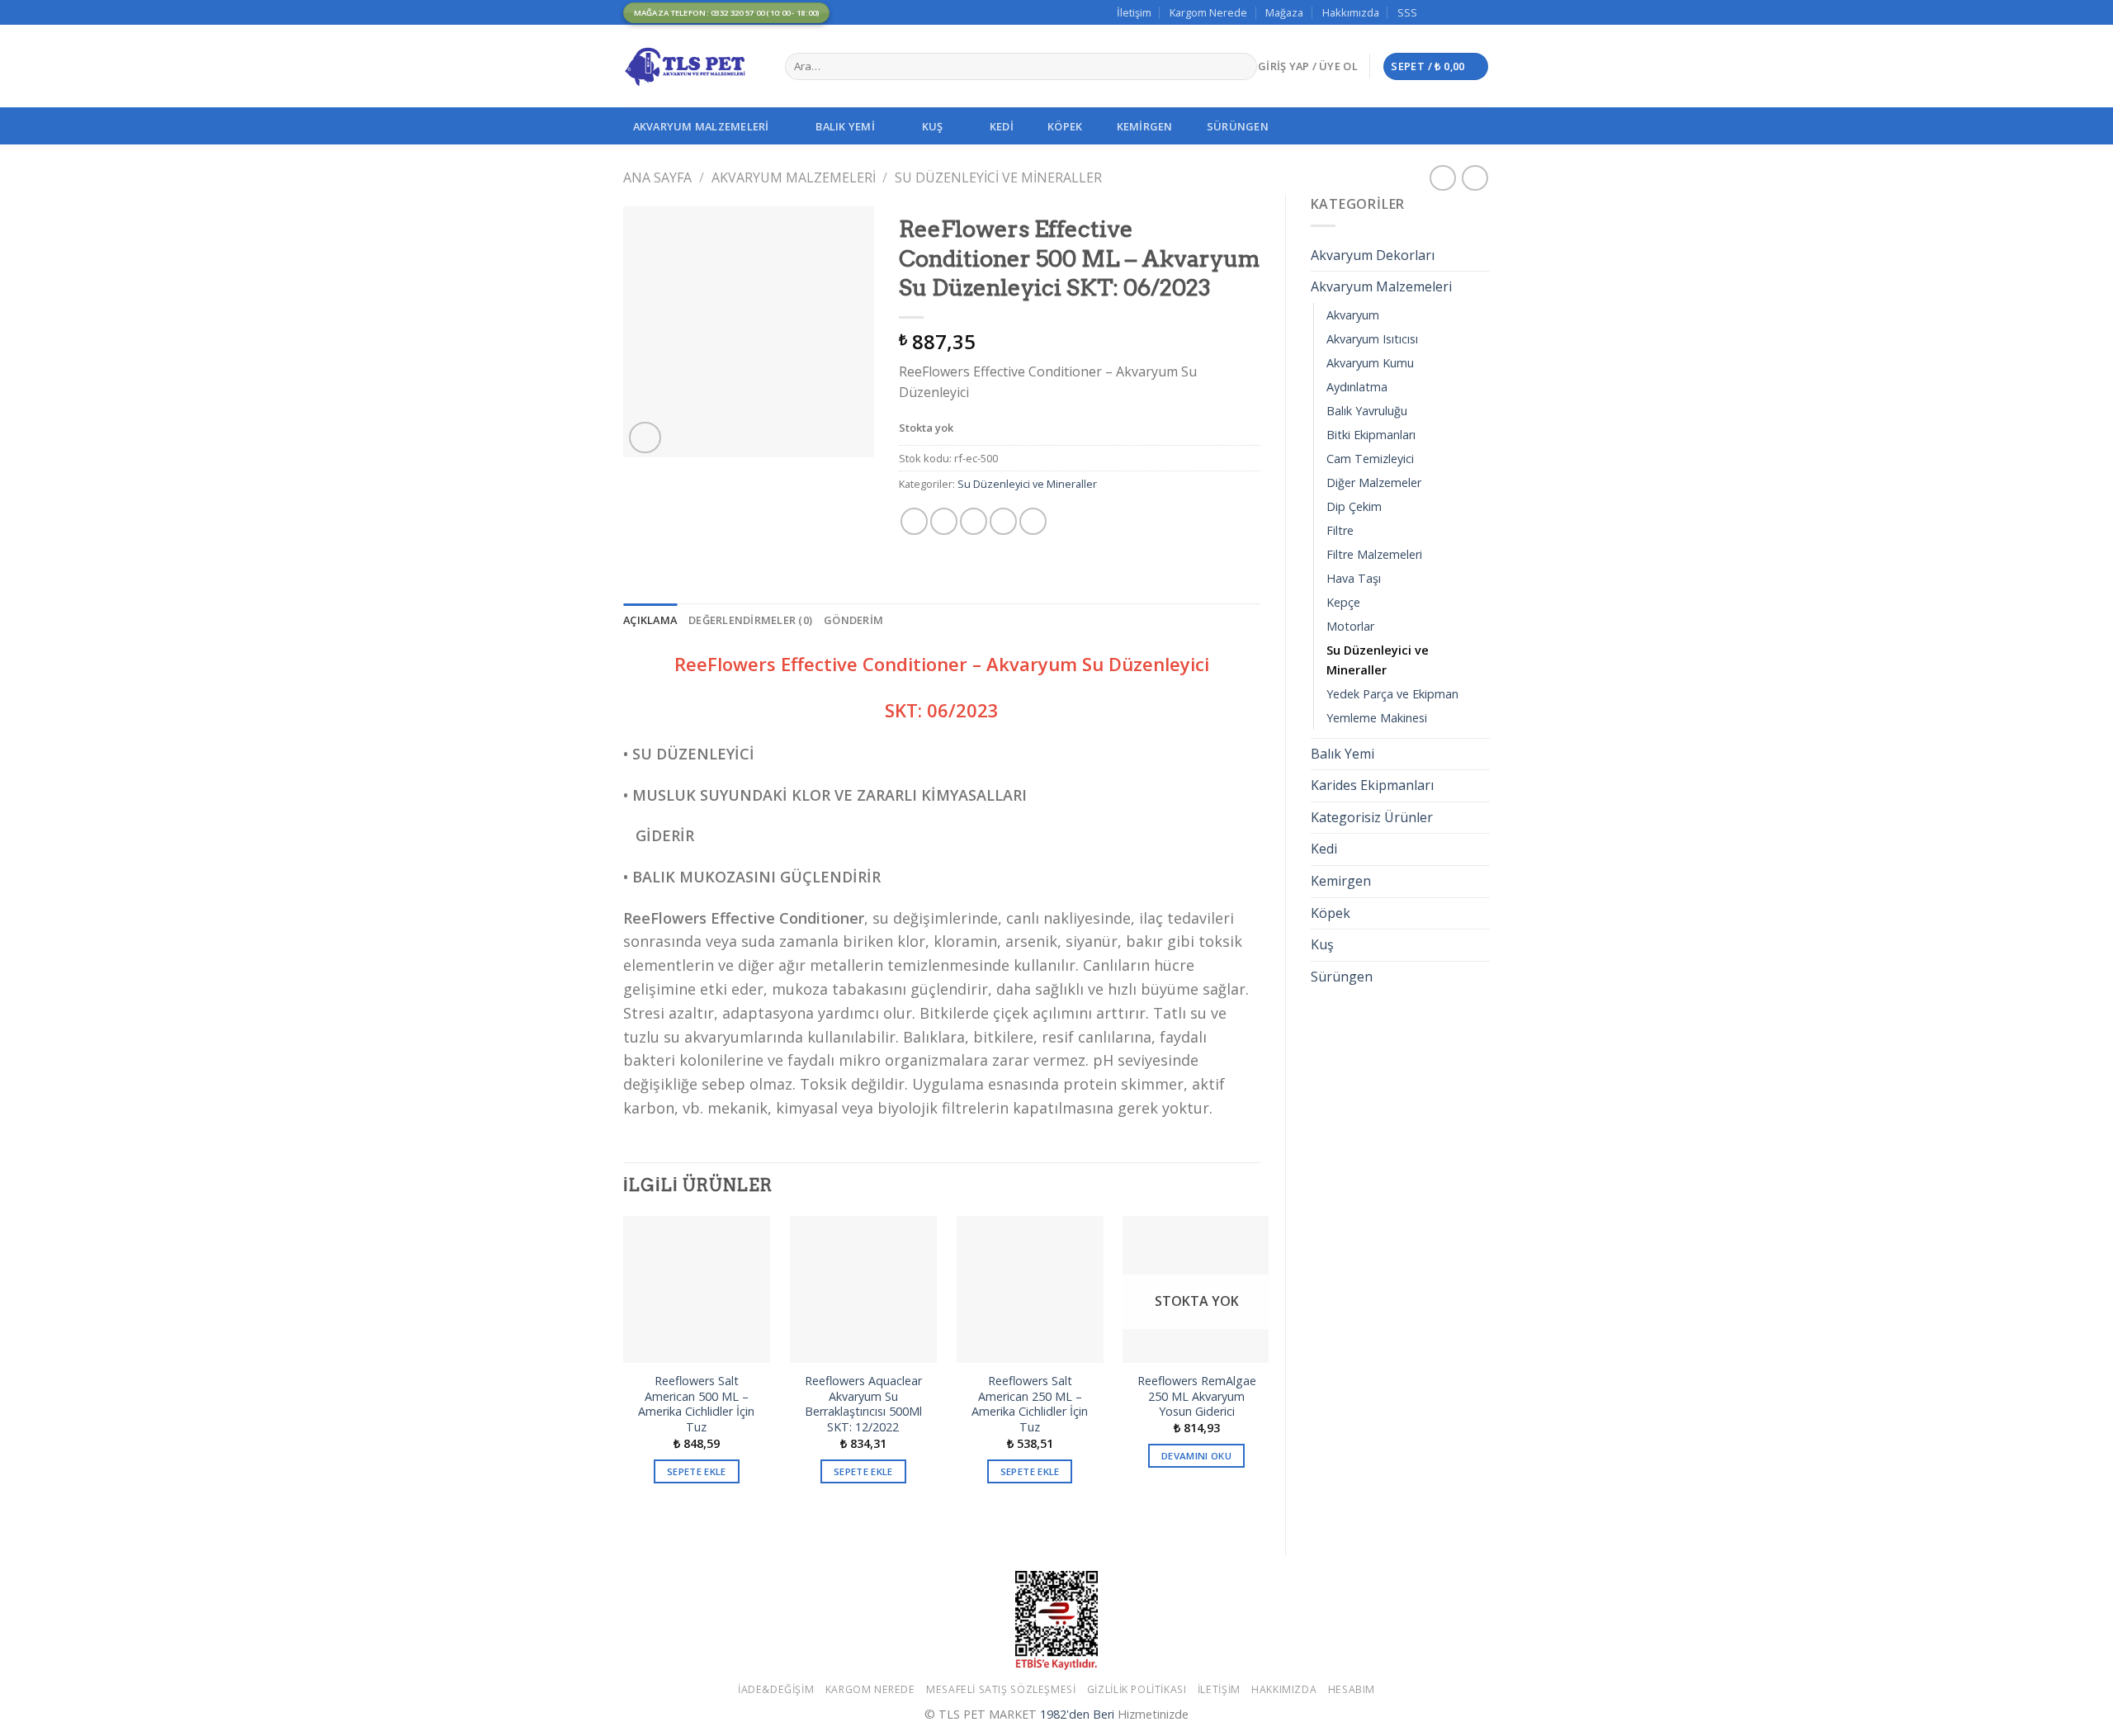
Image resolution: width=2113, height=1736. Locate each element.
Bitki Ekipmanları (1371, 435)
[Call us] (1482, 12)
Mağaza (1284, 12)
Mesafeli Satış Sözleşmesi (1001, 1689)
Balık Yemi (845, 126)
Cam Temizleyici (1370, 459)
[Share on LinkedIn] (1033, 521)
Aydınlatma (1357, 387)
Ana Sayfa (657, 177)
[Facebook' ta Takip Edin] (1435, 12)
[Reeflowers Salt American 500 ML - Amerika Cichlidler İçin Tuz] (697, 1289)
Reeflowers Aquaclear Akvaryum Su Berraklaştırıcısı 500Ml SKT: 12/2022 (863, 1404)
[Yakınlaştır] (645, 438)
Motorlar (1350, 626)
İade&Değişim (776, 1689)
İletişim (1134, 12)
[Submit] (1241, 67)
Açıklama (650, 620)
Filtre (1340, 530)
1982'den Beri (1077, 1714)
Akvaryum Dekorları (1373, 255)
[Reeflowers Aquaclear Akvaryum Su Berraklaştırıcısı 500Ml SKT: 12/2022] (863, 1289)
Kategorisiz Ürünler (1372, 817)
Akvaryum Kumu (1370, 363)
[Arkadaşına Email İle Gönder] (974, 521)
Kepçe (1343, 602)
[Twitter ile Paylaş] (944, 521)
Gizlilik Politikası (1137, 1689)
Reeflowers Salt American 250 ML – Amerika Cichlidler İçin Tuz (1030, 1404)
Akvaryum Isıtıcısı (1372, 339)
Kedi (1002, 126)
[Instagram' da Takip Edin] (1450, 12)
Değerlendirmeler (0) (750, 620)
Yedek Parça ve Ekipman (1392, 694)
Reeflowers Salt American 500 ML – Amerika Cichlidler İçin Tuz (696, 1404)
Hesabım (1352, 1689)
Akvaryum (1353, 315)
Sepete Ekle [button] (697, 1471)
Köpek (1065, 126)
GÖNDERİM (853, 620)
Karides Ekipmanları (1372, 785)
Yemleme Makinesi (1377, 718)
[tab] (650, 620)
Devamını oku (1196, 1456)
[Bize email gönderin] (1466, 12)
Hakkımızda (1351, 12)
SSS (1407, 12)
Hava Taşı (1354, 578)
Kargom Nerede (1208, 12)
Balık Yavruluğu (1367, 411)
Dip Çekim (1354, 506)
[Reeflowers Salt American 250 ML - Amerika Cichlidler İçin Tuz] (1030, 1289)
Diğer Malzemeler (1374, 482)
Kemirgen (1145, 126)
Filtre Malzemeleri (1374, 554)
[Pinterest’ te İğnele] (1003, 521)
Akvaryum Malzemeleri (701, 126)
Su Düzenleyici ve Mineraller (998, 177)
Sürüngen (1238, 126)
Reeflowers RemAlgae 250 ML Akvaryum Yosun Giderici (1197, 1396)
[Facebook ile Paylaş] (914, 521)
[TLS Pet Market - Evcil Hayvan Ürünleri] (692, 66)
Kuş (933, 126)
